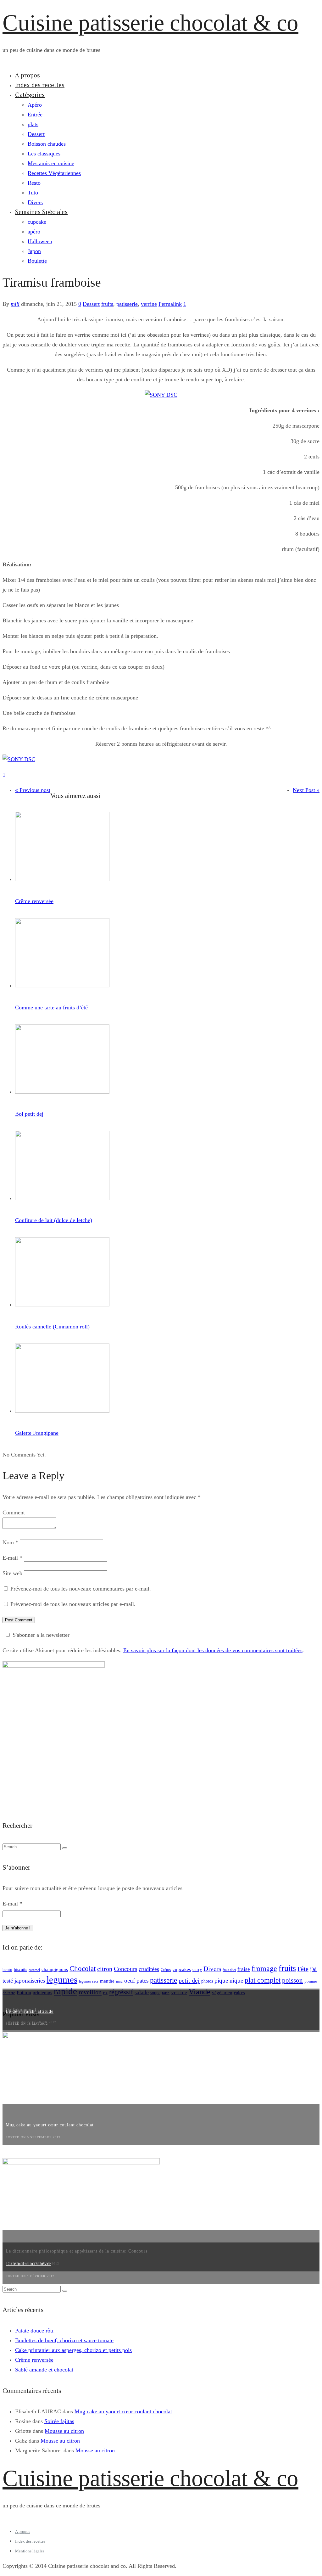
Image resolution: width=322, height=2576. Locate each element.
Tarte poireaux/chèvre (28, 2264)
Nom (10, 1542)
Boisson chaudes (47, 144)
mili (15, 304)
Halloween (40, 241)
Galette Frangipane (37, 1433)
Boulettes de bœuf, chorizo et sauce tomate (64, 2340)
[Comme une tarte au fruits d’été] (62, 985)
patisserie (127, 304)
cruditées (149, 1969)
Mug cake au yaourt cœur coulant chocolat (50, 2125)
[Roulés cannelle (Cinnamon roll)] (62, 1305)
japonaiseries (30, 1981)
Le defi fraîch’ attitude (30, 2011)
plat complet (263, 1980)
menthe (107, 1981)
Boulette (37, 261)
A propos (28, 75)
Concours (125, 1969)
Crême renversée (34, 901)
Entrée (35, 115)
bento (7, 1970)
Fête (303, 1969)
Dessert (36, 134)
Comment (14, 1512)
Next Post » (306, 790)
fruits (107, 304)
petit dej (189, 1980)
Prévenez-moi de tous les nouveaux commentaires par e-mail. (81, 1589)
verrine (149, 304)
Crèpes (166, 1970)
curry (197, 1970)
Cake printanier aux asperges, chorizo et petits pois (73, 2350)
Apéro (35, 105)
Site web (12, 1573)
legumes (62, 1979)
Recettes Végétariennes (54, 173)
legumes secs (89, 1981)
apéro (34, 232)
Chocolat (83, 1969)
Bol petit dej (29, 1114)
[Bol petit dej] (62, 1092)
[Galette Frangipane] (62, 1411)
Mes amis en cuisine (51, 163)
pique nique (229, 1981)
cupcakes (182, 1969)
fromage (264, 1968)
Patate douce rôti (34, 2331)
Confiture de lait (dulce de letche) (54, 1220)
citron (105, 1969)
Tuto (33, 193)
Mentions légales (30, 2551)
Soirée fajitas (59, 2421)
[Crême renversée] (62, 879)
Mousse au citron (64, 2431)
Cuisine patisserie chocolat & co (150, 23)
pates (142, 1981)
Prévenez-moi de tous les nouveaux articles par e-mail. (73, 1604)
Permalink (170, 304)
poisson (292, 1980)
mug (119, 1981)
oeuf (130, 1981)
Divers (35, 202)
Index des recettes (40, 85)
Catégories (30, 95)
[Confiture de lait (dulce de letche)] (62, 1198)
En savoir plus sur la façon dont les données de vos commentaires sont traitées (213, 1650)
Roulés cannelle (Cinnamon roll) (52, 1327)
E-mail (12, 1558)
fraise (244, 1969)
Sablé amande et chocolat (44, 2370)
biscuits (20, 1970)
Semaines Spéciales (41, 212)
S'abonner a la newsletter (41, 1635)
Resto (34, 183)
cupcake (37, 222)
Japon (34, 251)
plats (33, 124)
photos (207, 1981)
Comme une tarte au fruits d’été (51, 1007)
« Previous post (33, 790)
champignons (55, 1969)
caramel (34, 1970)
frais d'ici (229, 1970)
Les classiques (44, 154)
